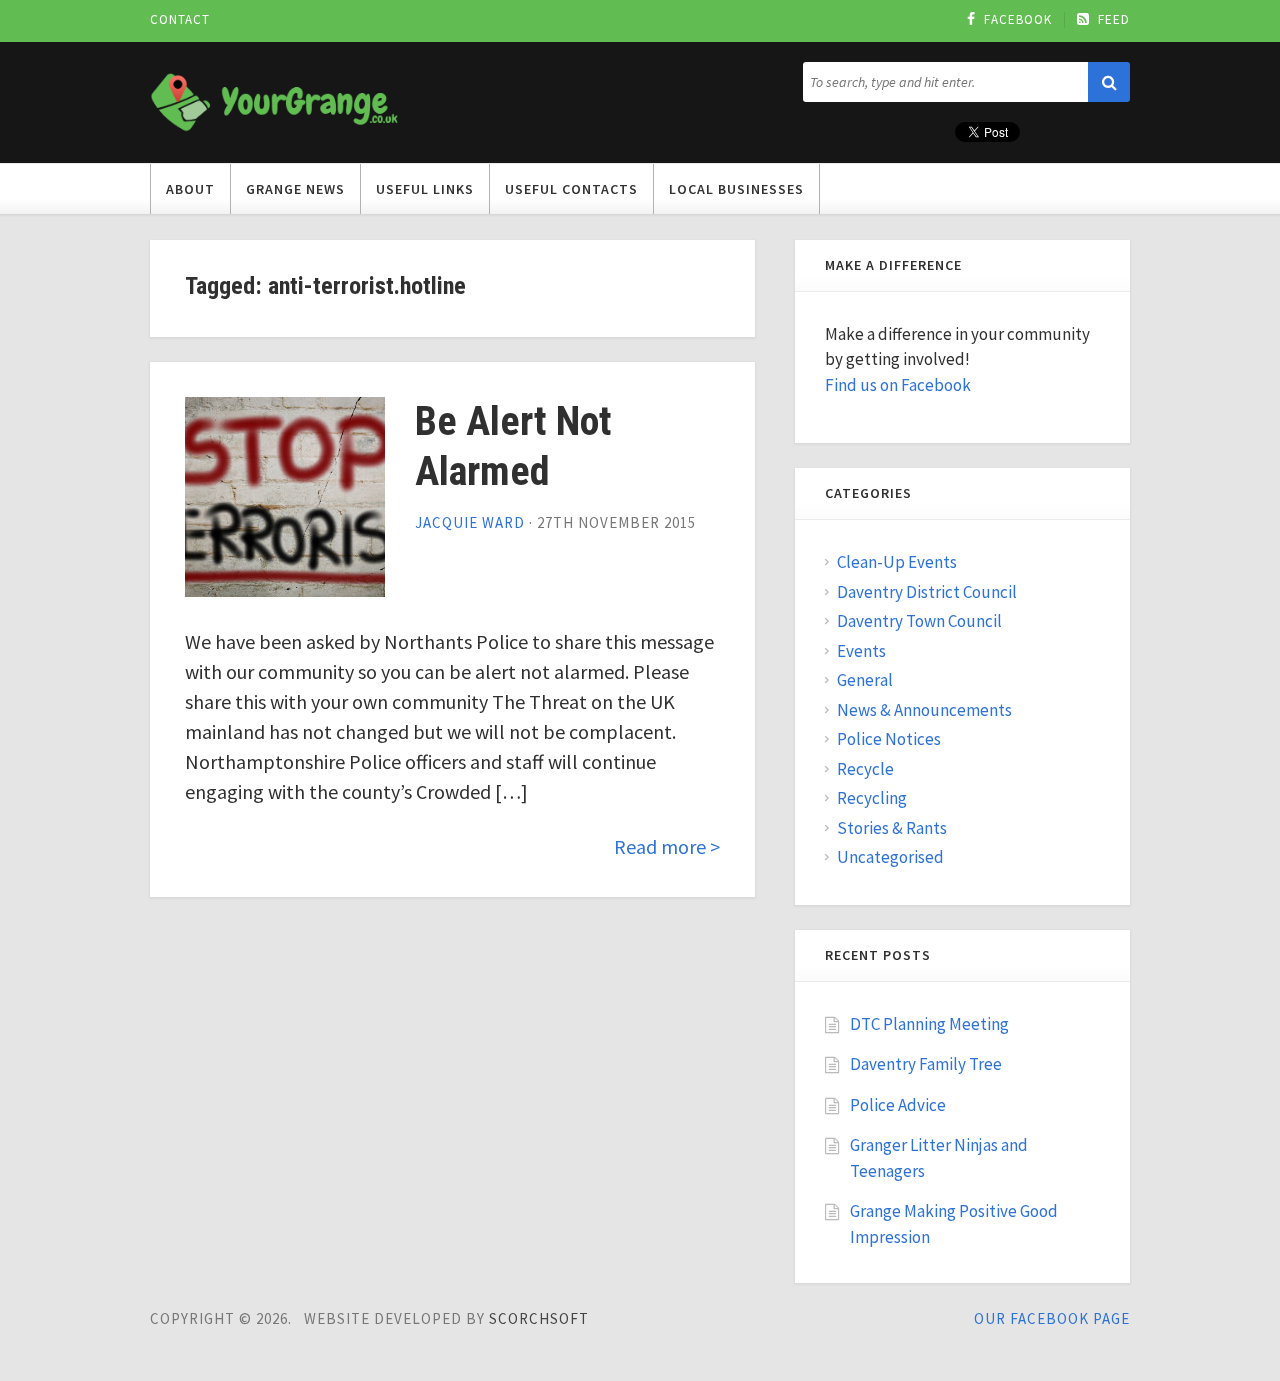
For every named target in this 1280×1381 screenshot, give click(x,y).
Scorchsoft (539, 1318)
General (865, 680)
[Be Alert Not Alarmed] (285, 497)
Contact (180, 20)
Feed (1114, 20)
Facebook (1018, 20)
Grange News (295, 189)
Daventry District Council (927, 592)
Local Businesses (736, 189)
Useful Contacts (571, 189)
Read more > (667, 846)
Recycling (872, 798)
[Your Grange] (275, 99)
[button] (1109, 82)
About (190, 189)
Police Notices (889, 739)
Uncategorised (890, 857)
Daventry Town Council (919, 621)
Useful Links (425, 189)
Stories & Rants (892, 828)
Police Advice (898, 1105)
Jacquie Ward (470, 522)
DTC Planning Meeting (929, 1024)
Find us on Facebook (898, 385)
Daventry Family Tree (926, 1064)
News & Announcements (924, 710)
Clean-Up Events (897, 562)
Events (861, 651)
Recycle (865, 769)
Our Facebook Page (1052, 1318)
